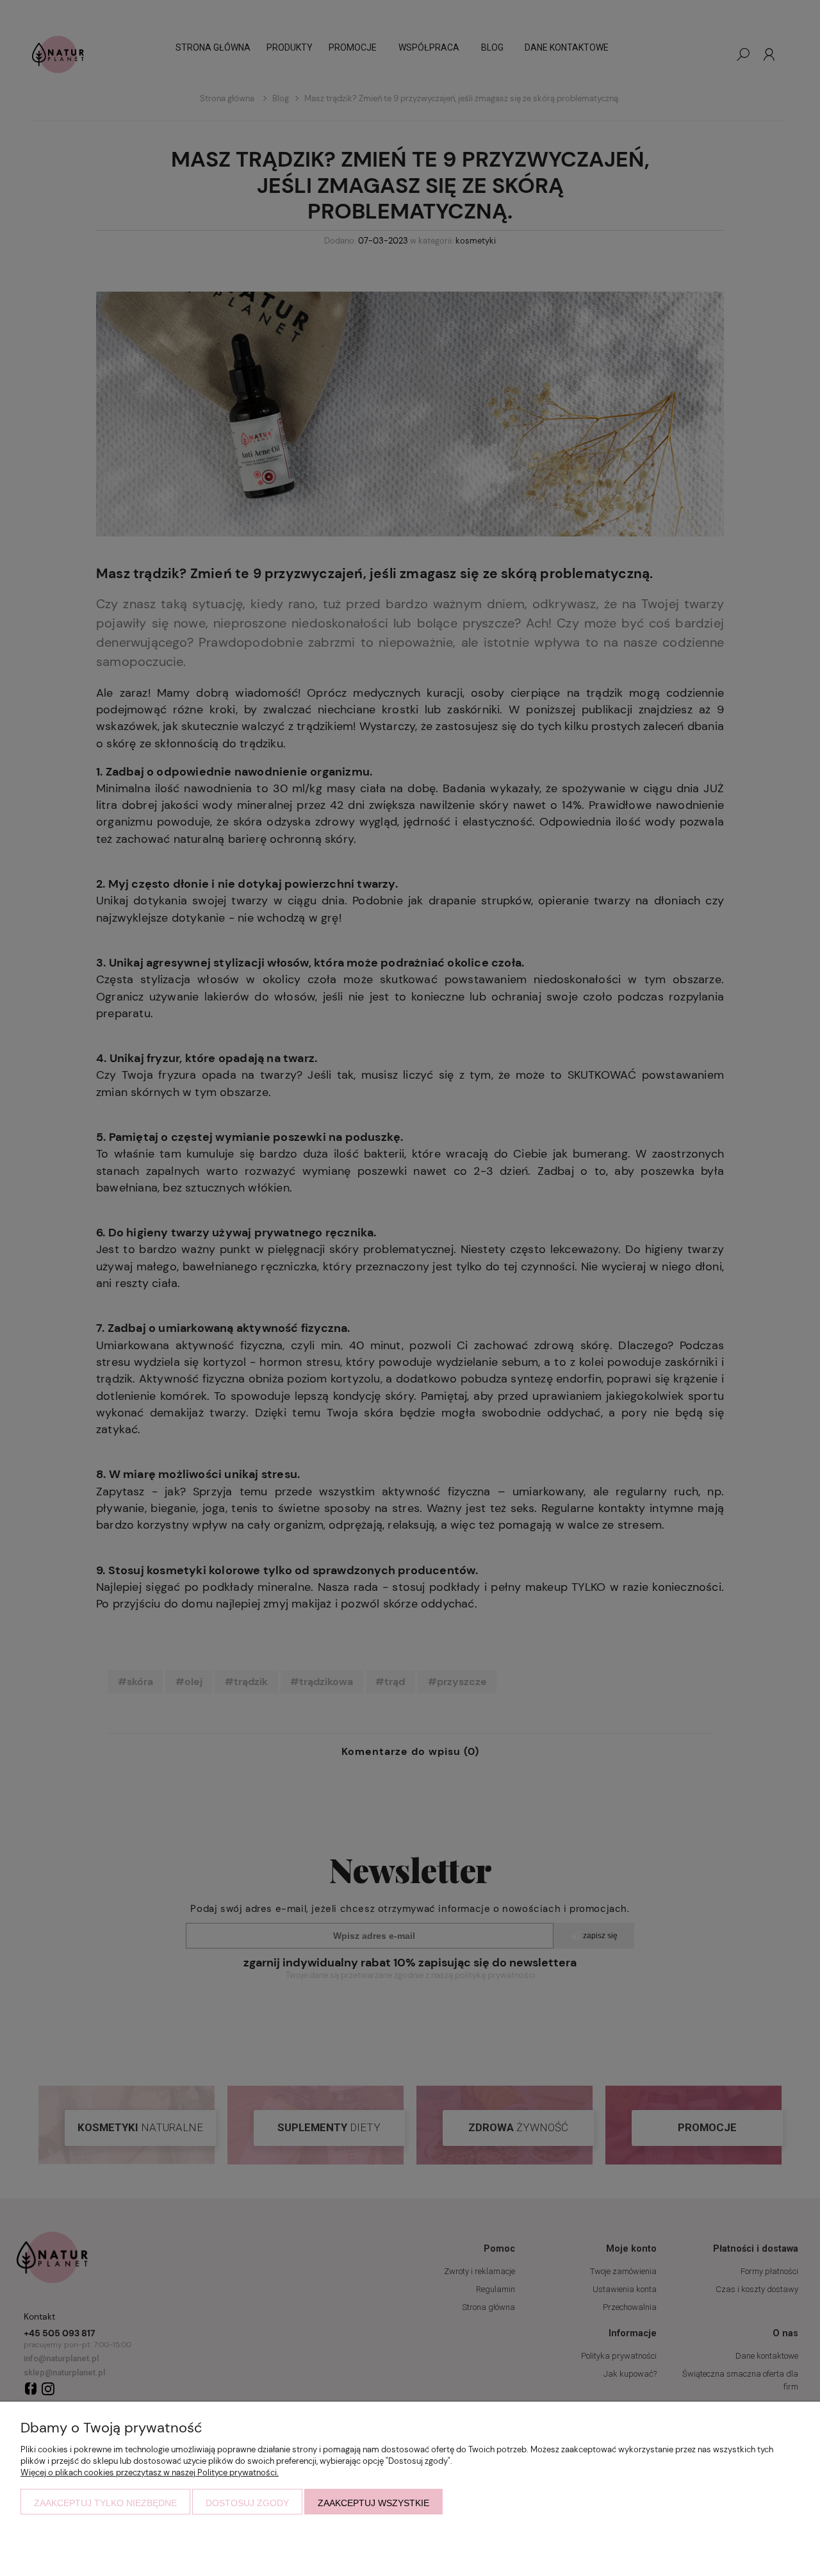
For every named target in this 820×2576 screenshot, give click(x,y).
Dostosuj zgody (247, 2503)
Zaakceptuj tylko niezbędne (105, 2503)
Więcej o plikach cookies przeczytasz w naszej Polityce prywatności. (150, 2472)
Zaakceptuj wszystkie (373, 2503)
